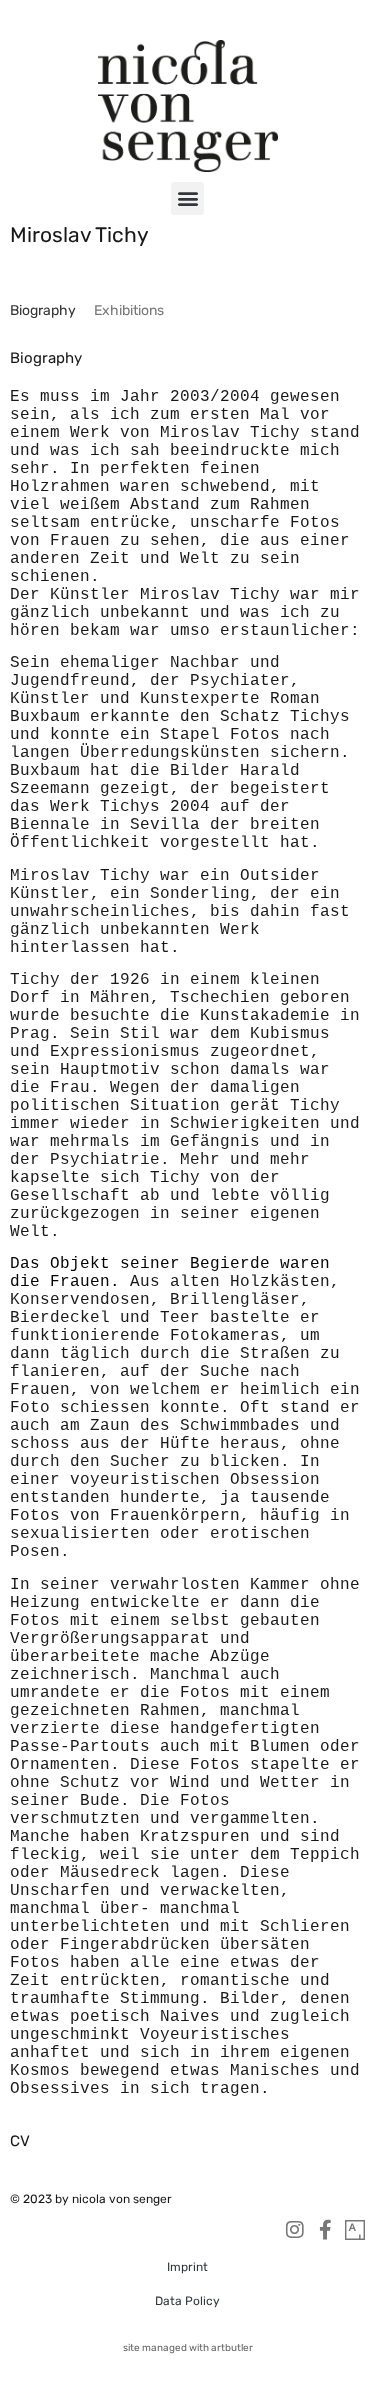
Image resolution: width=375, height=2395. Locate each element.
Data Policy (187, 2301)
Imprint (187, 2267)
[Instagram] (295, 2230)
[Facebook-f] (325, 2230)
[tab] (43, 310)
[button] (187, 198)
